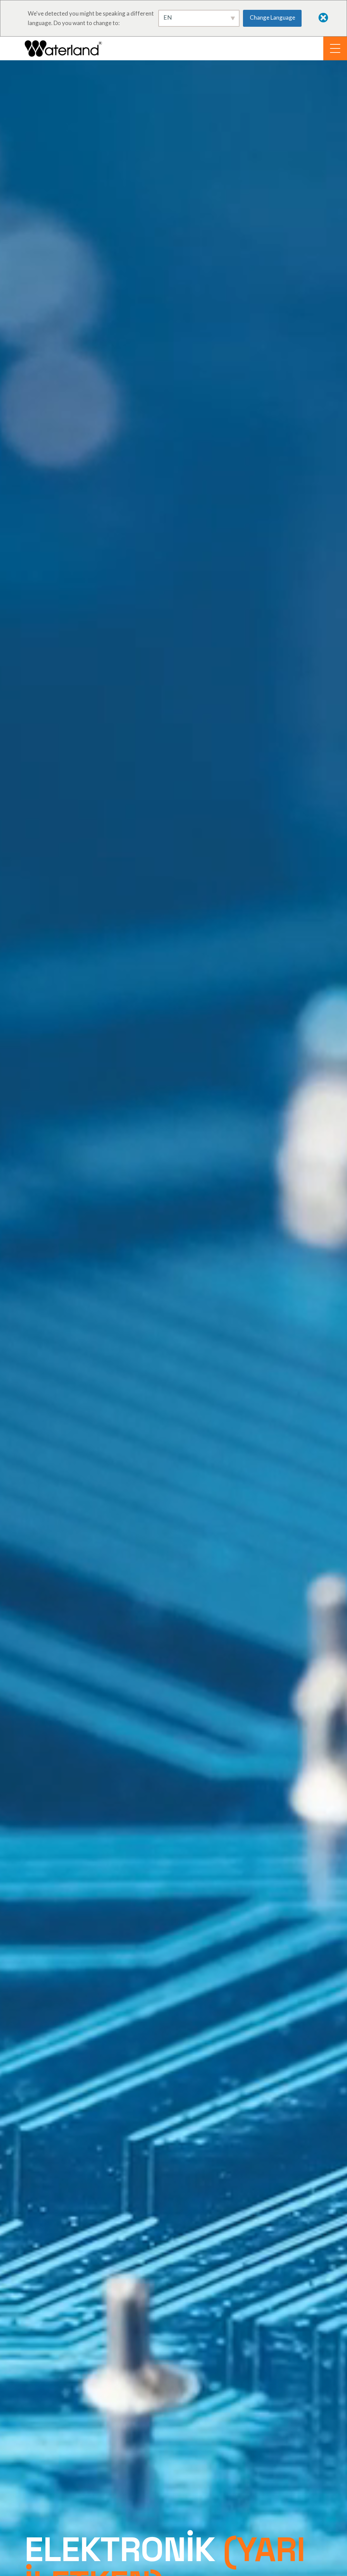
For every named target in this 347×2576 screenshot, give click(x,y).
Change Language (272, 17)
